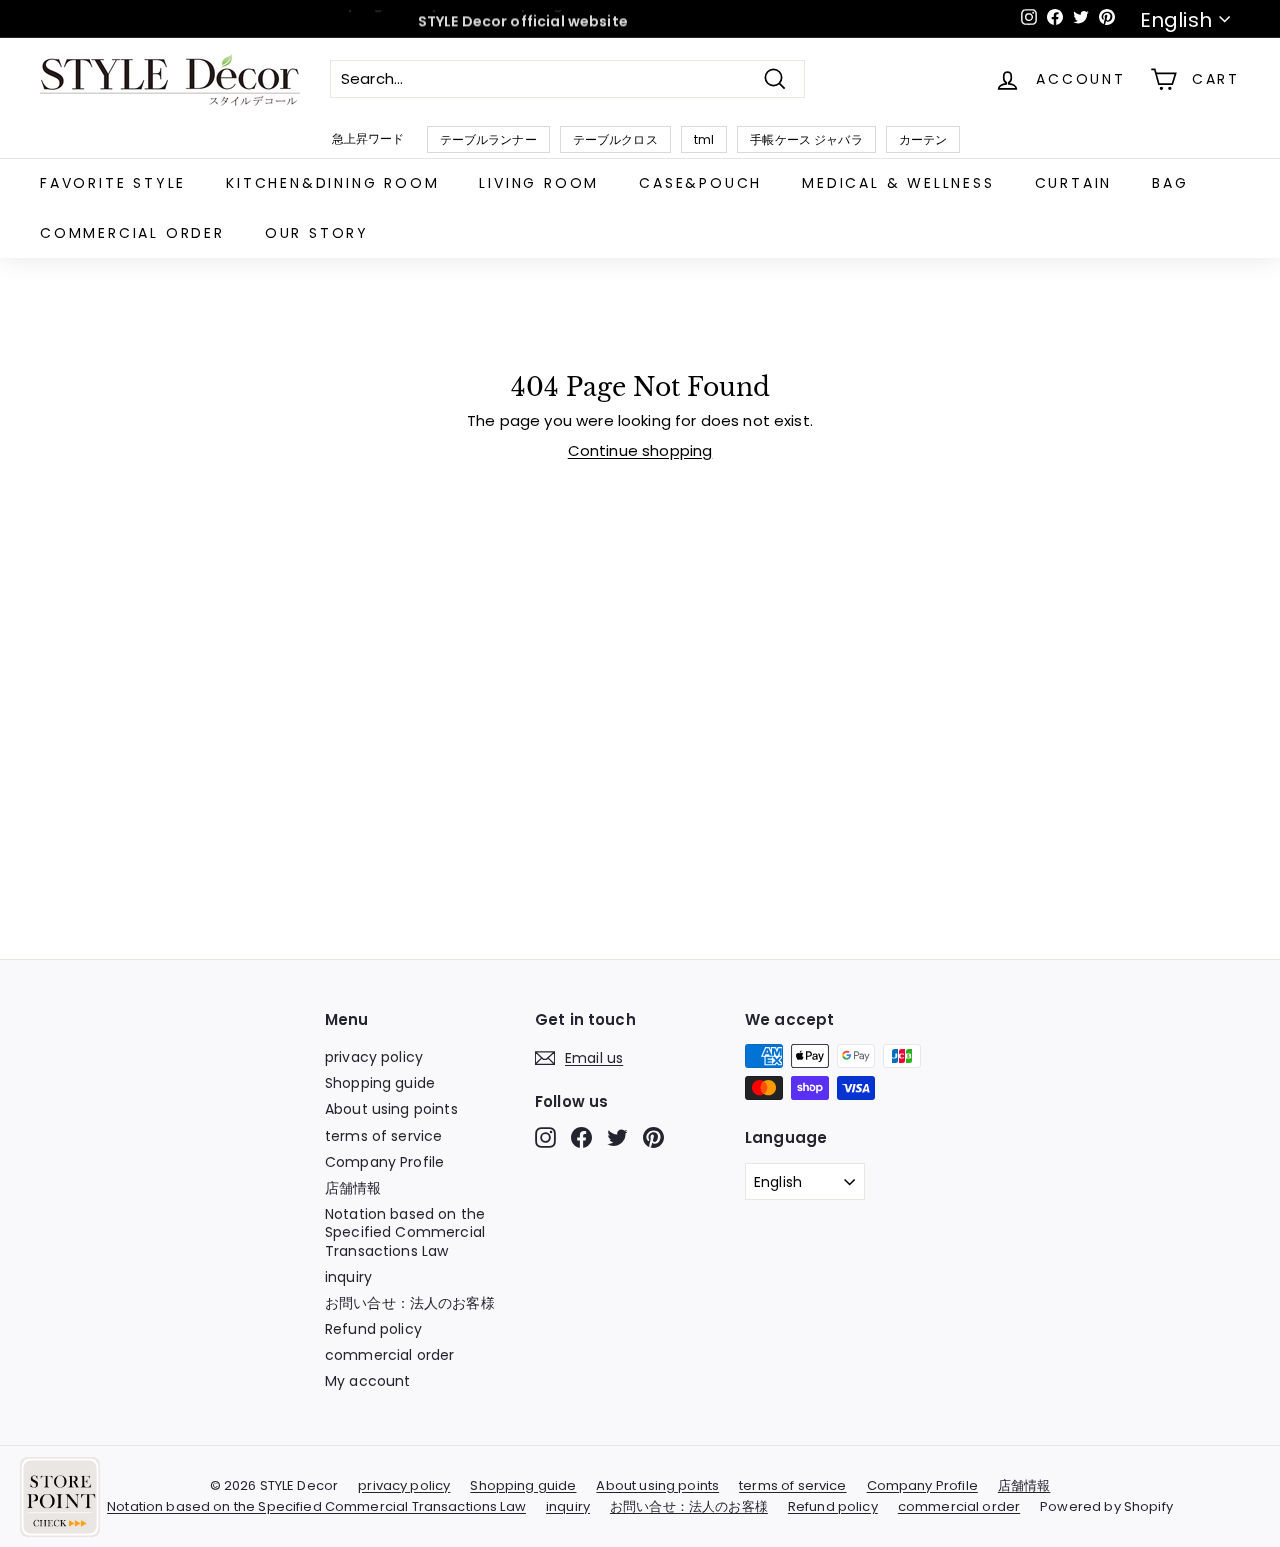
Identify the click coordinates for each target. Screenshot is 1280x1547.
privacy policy (374, 1057)
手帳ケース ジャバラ (806, 139)
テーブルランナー (488, 139)
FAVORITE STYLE (113, 183)
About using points (391, 1109)
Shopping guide (380, 1083)
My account (368, 1381)
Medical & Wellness (898, 183)
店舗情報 (353, 1188)
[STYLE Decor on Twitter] (617, 1137)
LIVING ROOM (539, 183)
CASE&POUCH (700, 183)
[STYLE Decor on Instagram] (545, 1137)
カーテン (923, 139)
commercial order (132, 233)
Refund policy (373, 1329)
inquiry (348, 1277)
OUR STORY (317, 233)
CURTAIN (1074, 183)
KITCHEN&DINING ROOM (332, 183)
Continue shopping (640, 450)
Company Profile (384, 1162)
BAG (1170, 183)
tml (704, 139)
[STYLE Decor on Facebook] (581, 1137)
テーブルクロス (615, 139)
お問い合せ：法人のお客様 (410, 1303)
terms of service (383, 1136)
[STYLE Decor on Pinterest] (653, 1137)
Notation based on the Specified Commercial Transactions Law (405, 1232)
